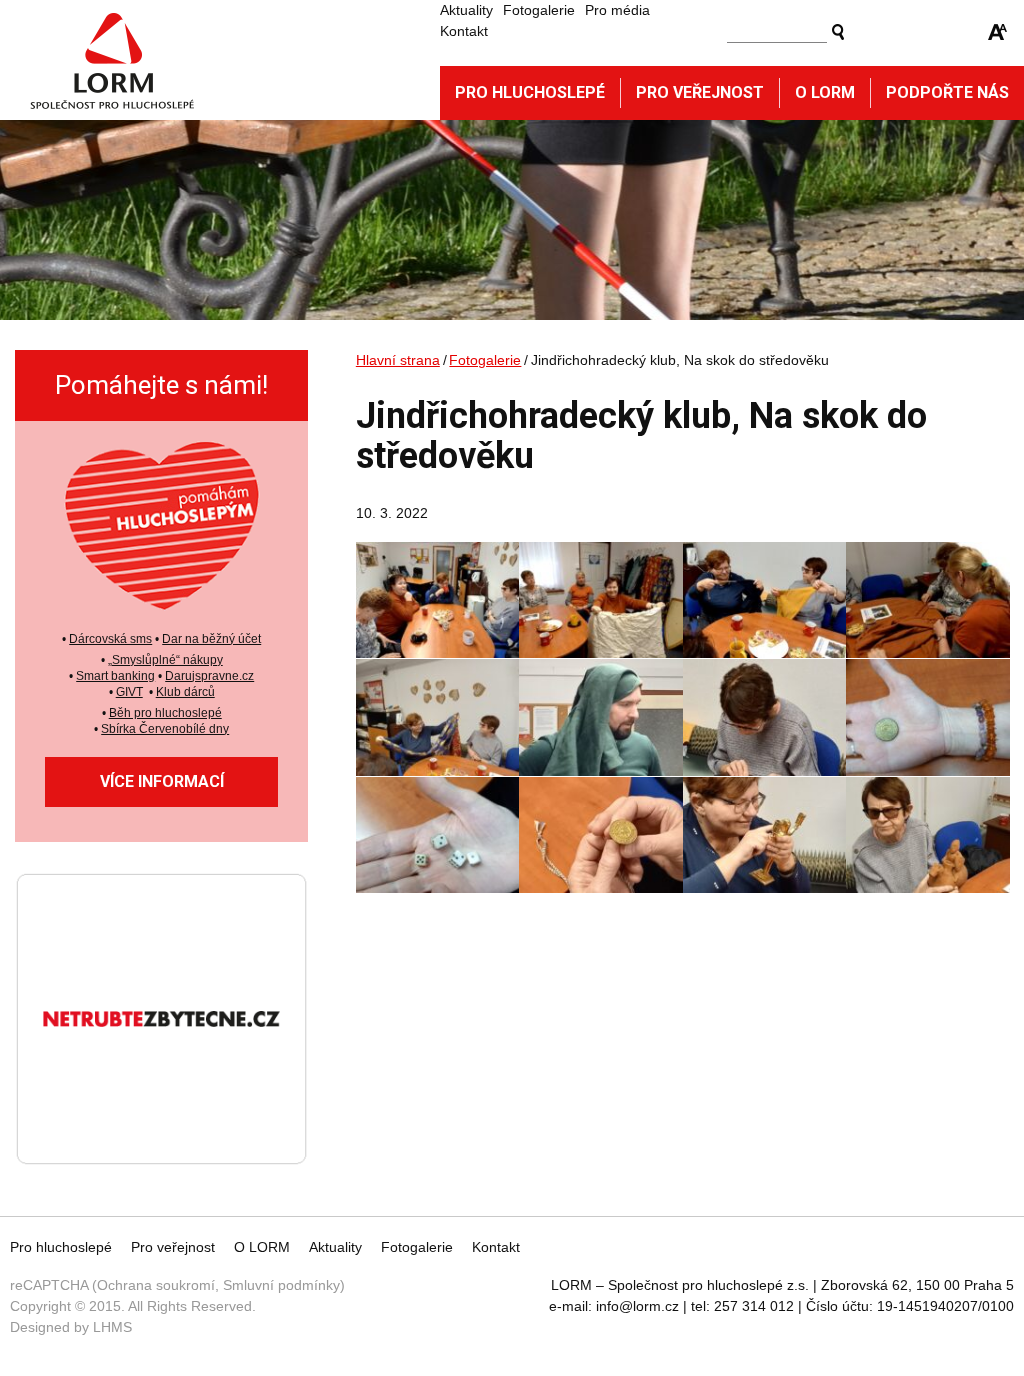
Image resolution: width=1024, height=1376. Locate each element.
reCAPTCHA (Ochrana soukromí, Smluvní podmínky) (177, 1285)
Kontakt (464, 31)
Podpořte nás (947, 92)
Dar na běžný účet (211, 639)
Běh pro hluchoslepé (165, 713)
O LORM (262, 1247)
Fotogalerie (539, 10)
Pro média (617, 10)
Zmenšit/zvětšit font (998, 32)
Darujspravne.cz (209, 676)
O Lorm (825, 92)
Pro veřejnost (700, 92)
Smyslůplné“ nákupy (167, 660)
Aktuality (466, 10)
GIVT (129, 692)
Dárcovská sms (110, 639)
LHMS (112, 1327)
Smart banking (115, 676)
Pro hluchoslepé (530, 92)
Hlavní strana (398, 360)
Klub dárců (185, 692)
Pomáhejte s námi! (161, 385)
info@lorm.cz (637, 1306)
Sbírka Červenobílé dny (165, 729)
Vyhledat (838, 32)
